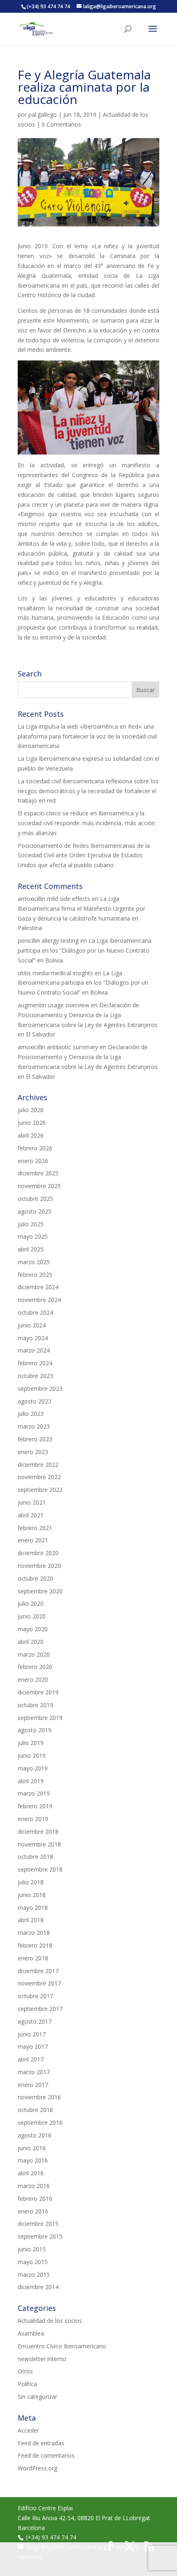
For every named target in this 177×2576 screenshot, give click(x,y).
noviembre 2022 (39, 1477)
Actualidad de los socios (50, 2321)
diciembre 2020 (38, 1553)
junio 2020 (32, 1616)
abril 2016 (31, 2173)
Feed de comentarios (46, 2455)
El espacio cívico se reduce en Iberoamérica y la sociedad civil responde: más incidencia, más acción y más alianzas (86, 823)
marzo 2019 (34, 1793)
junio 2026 (32, 1123)
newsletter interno (42, 2359)
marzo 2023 (34, 1426)
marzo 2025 (34, 1262)
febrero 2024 (35, 1363)
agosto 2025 (35, 1211)
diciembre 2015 (38, 2224)
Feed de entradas (41, 2443)
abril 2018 (31, 1920)
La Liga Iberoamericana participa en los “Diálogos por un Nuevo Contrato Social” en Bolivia (85, 950)
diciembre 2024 (38, 1287)
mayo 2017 (33, 2046)
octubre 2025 (35, 1199)
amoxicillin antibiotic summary (58, 1047)
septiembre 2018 (40, 1869)
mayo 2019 (33, 1768)
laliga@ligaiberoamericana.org (67, 2547)
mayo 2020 (33, 1629)
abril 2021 (31, 1515)
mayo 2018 (33, 1908)
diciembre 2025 (38, 1173)
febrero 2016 (35, 2199)
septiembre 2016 (40, 2122)
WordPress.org (37, 2468)
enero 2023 (33, 1452)
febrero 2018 (35, 1945)
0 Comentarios (61, 124)
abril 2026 (31, 1135)
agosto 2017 (35, 2021)
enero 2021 (33, 1540)
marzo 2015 (34, 2275)
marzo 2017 (34, 2072)
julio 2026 (31, 1110)
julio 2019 (31, 1743)
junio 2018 (32, 1895)
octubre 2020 (35, 1578)
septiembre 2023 (40, 1388)
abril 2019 (31, 1781)
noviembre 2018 (39, 1844)
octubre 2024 (35, 1312)
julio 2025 (31, 1224)
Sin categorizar (37, 2397)
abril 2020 (31, 1642)
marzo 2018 (34, 1933)
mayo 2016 (33, 2160)
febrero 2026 (35, 1148)
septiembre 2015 (40, 2236)
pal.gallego (43, 114)
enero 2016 (33, 2211)
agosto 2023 (35, 1401)
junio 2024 (32, 1325)
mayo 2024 (33, 1338)
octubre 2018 (35, 1857)
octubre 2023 (35, 1376)
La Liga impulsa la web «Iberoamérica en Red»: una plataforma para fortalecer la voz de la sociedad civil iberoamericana (87, 736)
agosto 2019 (35, 1730)
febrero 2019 (35, 1806)
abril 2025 (31, 1249)
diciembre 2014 (38, 2287)
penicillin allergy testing (48, 941)
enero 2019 (33, 1819)
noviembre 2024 (39, 1300)
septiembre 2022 (40, 1490)
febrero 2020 (35, 1667)
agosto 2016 (35, 2135)
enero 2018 (33, 1958)
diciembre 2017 (38, 1971)
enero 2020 (33, 1679)
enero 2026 (33, 1161)
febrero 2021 (35, 1528)
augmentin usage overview (54, 1005)
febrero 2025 (35, 1275)
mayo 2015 (33, 2262)
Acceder (28, 2430)
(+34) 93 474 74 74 (51, 2537)
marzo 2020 (34, 1654)
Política (27, 2384)
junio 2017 (32, 2034)
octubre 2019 (35, 1705)
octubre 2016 (35, 2110)
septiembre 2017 (40, 2009)
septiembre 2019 (40, 1718)
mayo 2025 (33, 1236)
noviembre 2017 (39, 1983)
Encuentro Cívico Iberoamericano (62, 2346)
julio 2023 (31, 1414)
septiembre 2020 (40, 1591)
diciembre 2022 (38, 1465)
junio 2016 (32, 2148)
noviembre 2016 (39, 2097)
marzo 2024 (34, 1350)
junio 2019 (32, 1755)
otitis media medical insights (55, 973)
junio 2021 (32, 1502)
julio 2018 (31, 1882)
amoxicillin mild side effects (54, 899)
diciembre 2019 (38, 1692)
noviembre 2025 (39, 1186)
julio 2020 (31, 1603)
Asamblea (31, 2333)
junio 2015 (32, 2249)
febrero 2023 (35, 1439)
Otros (25, 2371)
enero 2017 (33, 2085)
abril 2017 (31, 2059)
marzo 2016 (34, 2186)
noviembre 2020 (39, 1566)
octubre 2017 (35, 1996)
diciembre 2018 (38, 1832)
